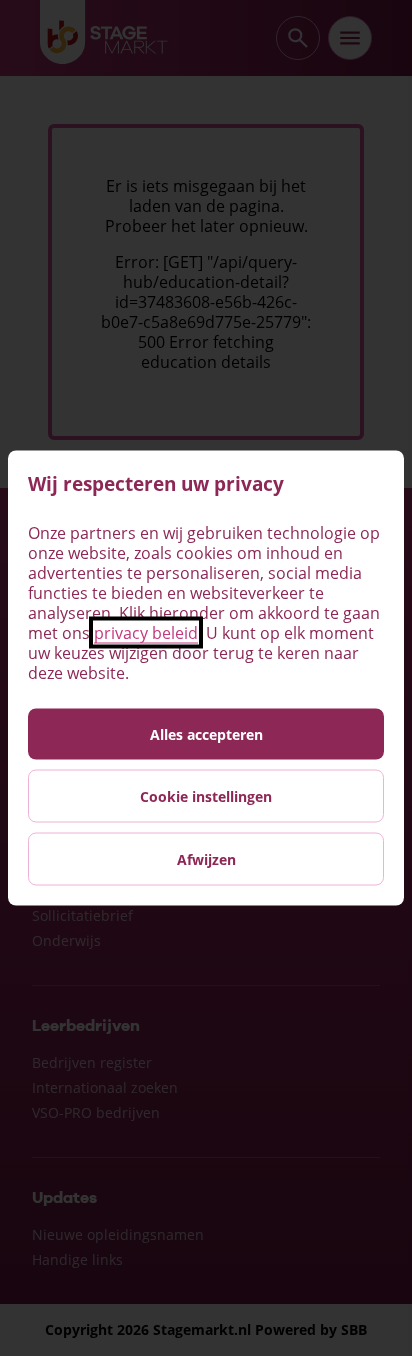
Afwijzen (206, 859)
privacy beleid (146, 633)
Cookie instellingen (206, 796)
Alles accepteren (206, 734)
